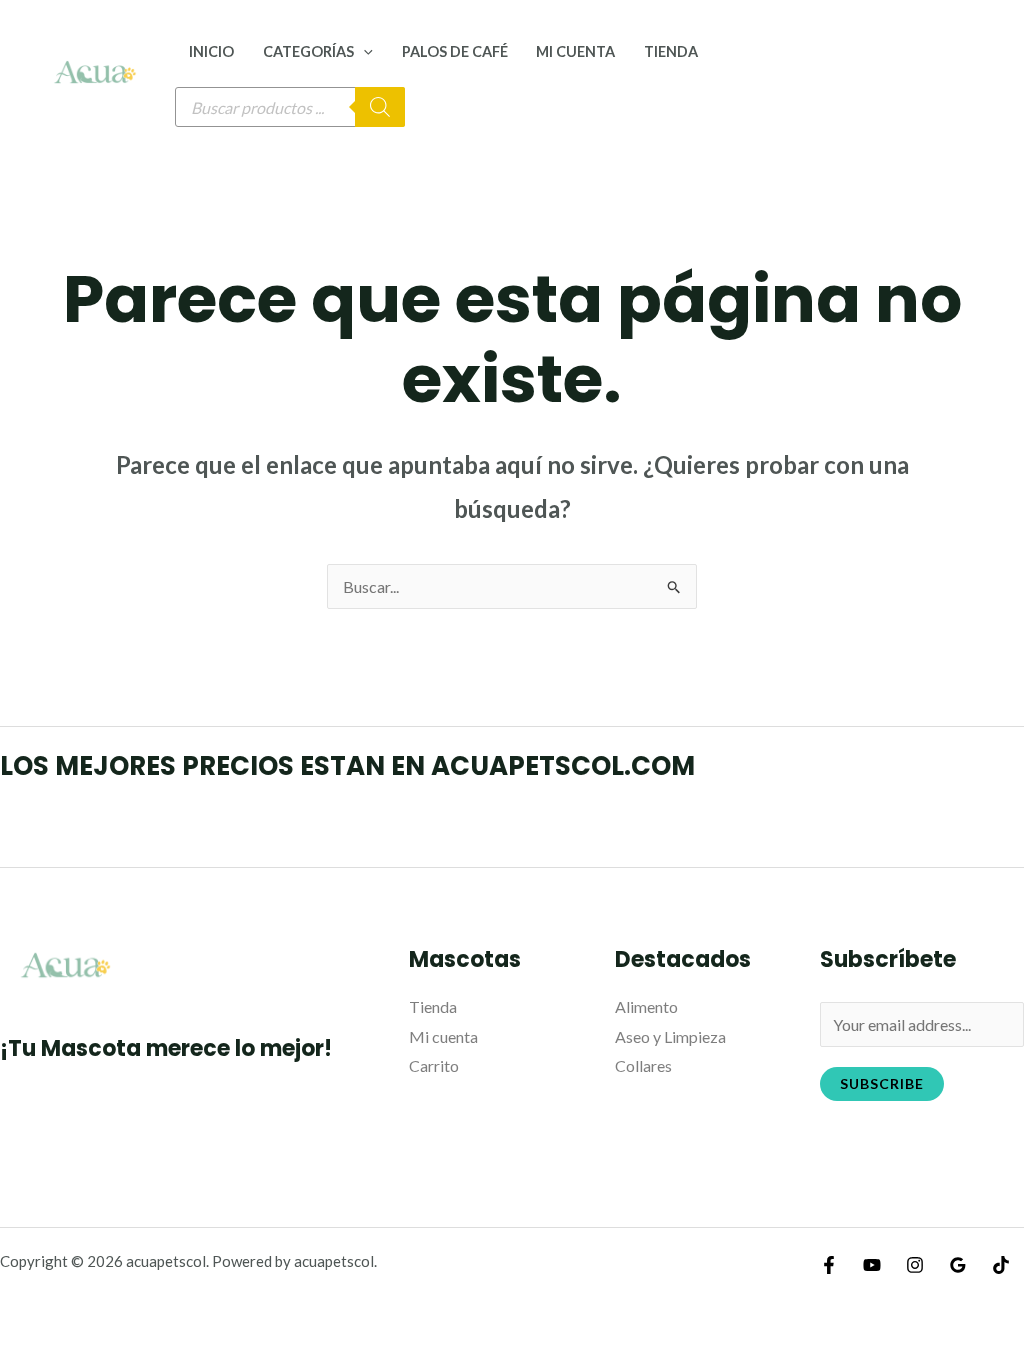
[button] (363, 51)
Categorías (308, 51)
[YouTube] (872, 1265)
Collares (643, 1065)
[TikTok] (1001, 1265)
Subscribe (882, 1083)
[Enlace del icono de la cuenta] (980, 72)
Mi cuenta (575, 51)
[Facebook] (829, 1265)
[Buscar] (380, 107)
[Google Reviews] (958, 1265)
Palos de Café (455, 51)
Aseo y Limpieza (670, 1036)
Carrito (434, 1065)
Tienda (671, 51)
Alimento (646, 1006)
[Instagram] (915, 1265)
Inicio (211, 51)
